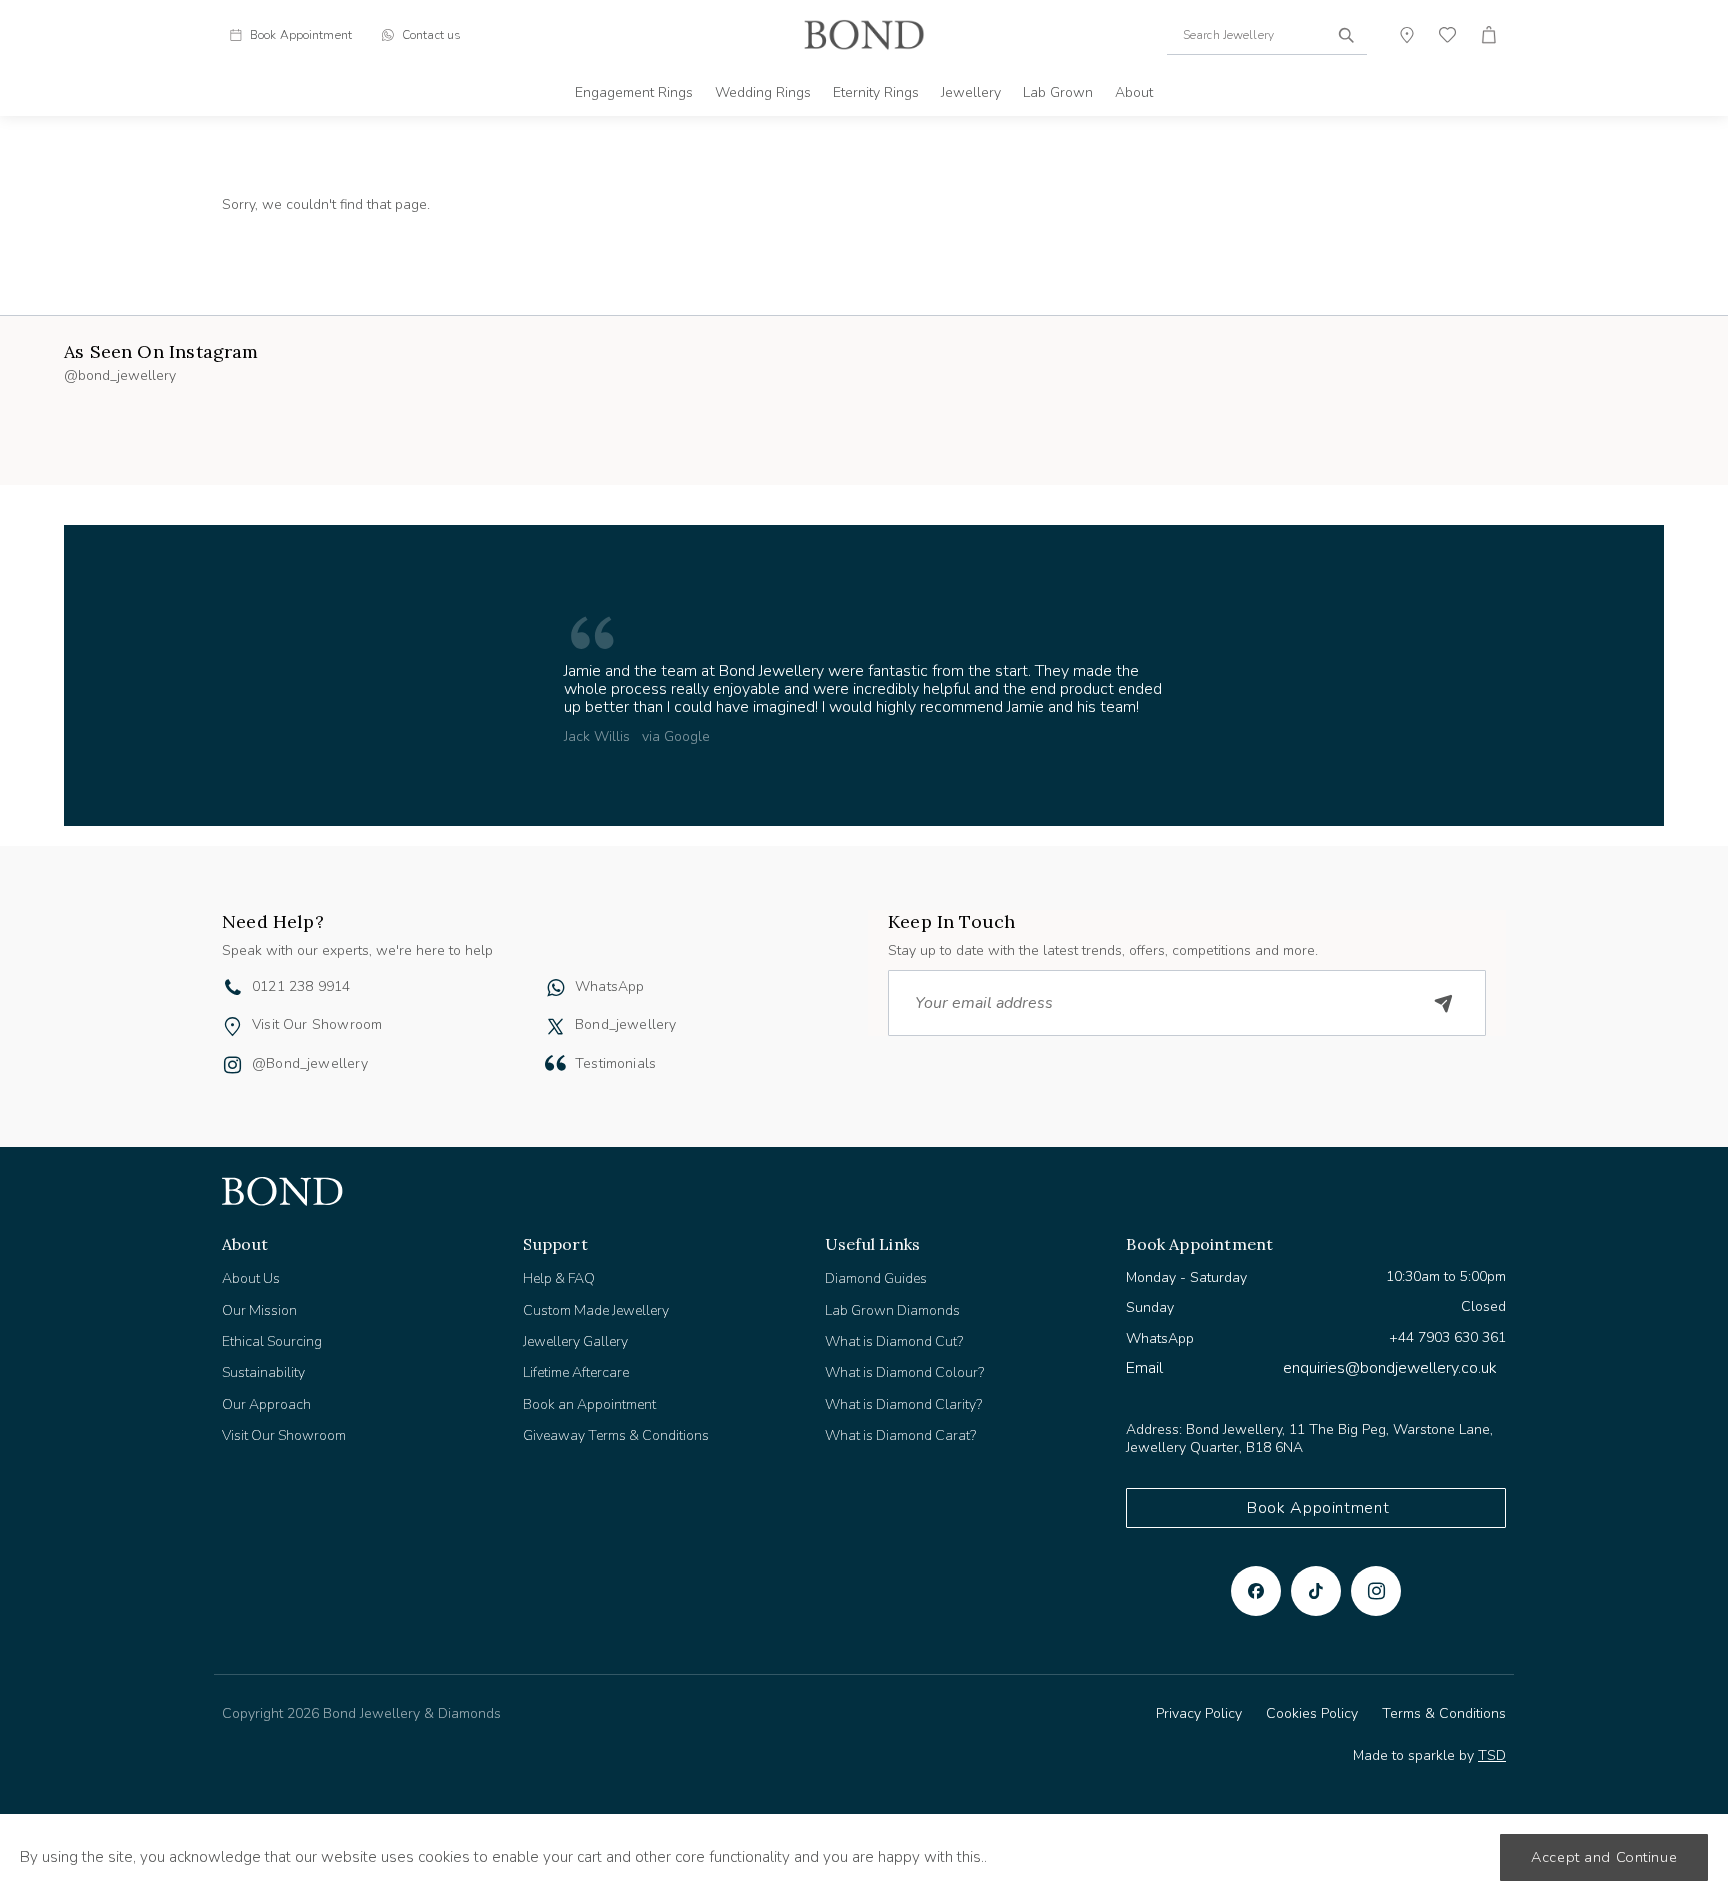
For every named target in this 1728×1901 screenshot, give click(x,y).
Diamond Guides (876, 1278)
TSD (1492, 1755)
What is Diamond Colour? (904, 1372)
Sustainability (263, 1372)
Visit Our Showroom (317, 1024)
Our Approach (266, 1404)
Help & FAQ (559, 1278)
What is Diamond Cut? (894, 1341)
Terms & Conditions (1444, 1713)
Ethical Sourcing (272, 1341)
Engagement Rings (634, 92)
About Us (251, 1278)
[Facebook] (1256, 1591)
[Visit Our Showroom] (232, 1026)
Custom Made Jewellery (596, 1310)
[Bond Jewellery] (864, 35)
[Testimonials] (555, 1063)
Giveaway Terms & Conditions (616, 1435)
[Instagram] (1376, 1591)
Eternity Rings (876, 92)
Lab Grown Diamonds (892, 1310)
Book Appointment (1318, 1508)
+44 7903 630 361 (1447, 1337)
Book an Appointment (589, 1404)
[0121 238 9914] (233, 990)
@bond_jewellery (310, 1063)
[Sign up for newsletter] (1444, 1003)
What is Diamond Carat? (900, 1435)
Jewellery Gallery (575, 1341)
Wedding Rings (763, 92)
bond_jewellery (626, 1024)
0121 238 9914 (301, 986)
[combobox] (1267, 35)
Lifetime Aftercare (576, 1372)
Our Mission (259, 1310)
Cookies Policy (1312, 1713)
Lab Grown (1058, 92)
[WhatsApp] (555, 990)
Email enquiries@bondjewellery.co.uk (1311, 1368)
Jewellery (971, 92)
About (1134, 92)
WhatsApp (609, 986)
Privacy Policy (1199, 1713)
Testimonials (615, 1063)
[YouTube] (1316, 1591)
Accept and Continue (1604, 1857)
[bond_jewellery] (555, 1026)
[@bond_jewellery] (232, 1067)
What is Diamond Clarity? (903, 1404)
